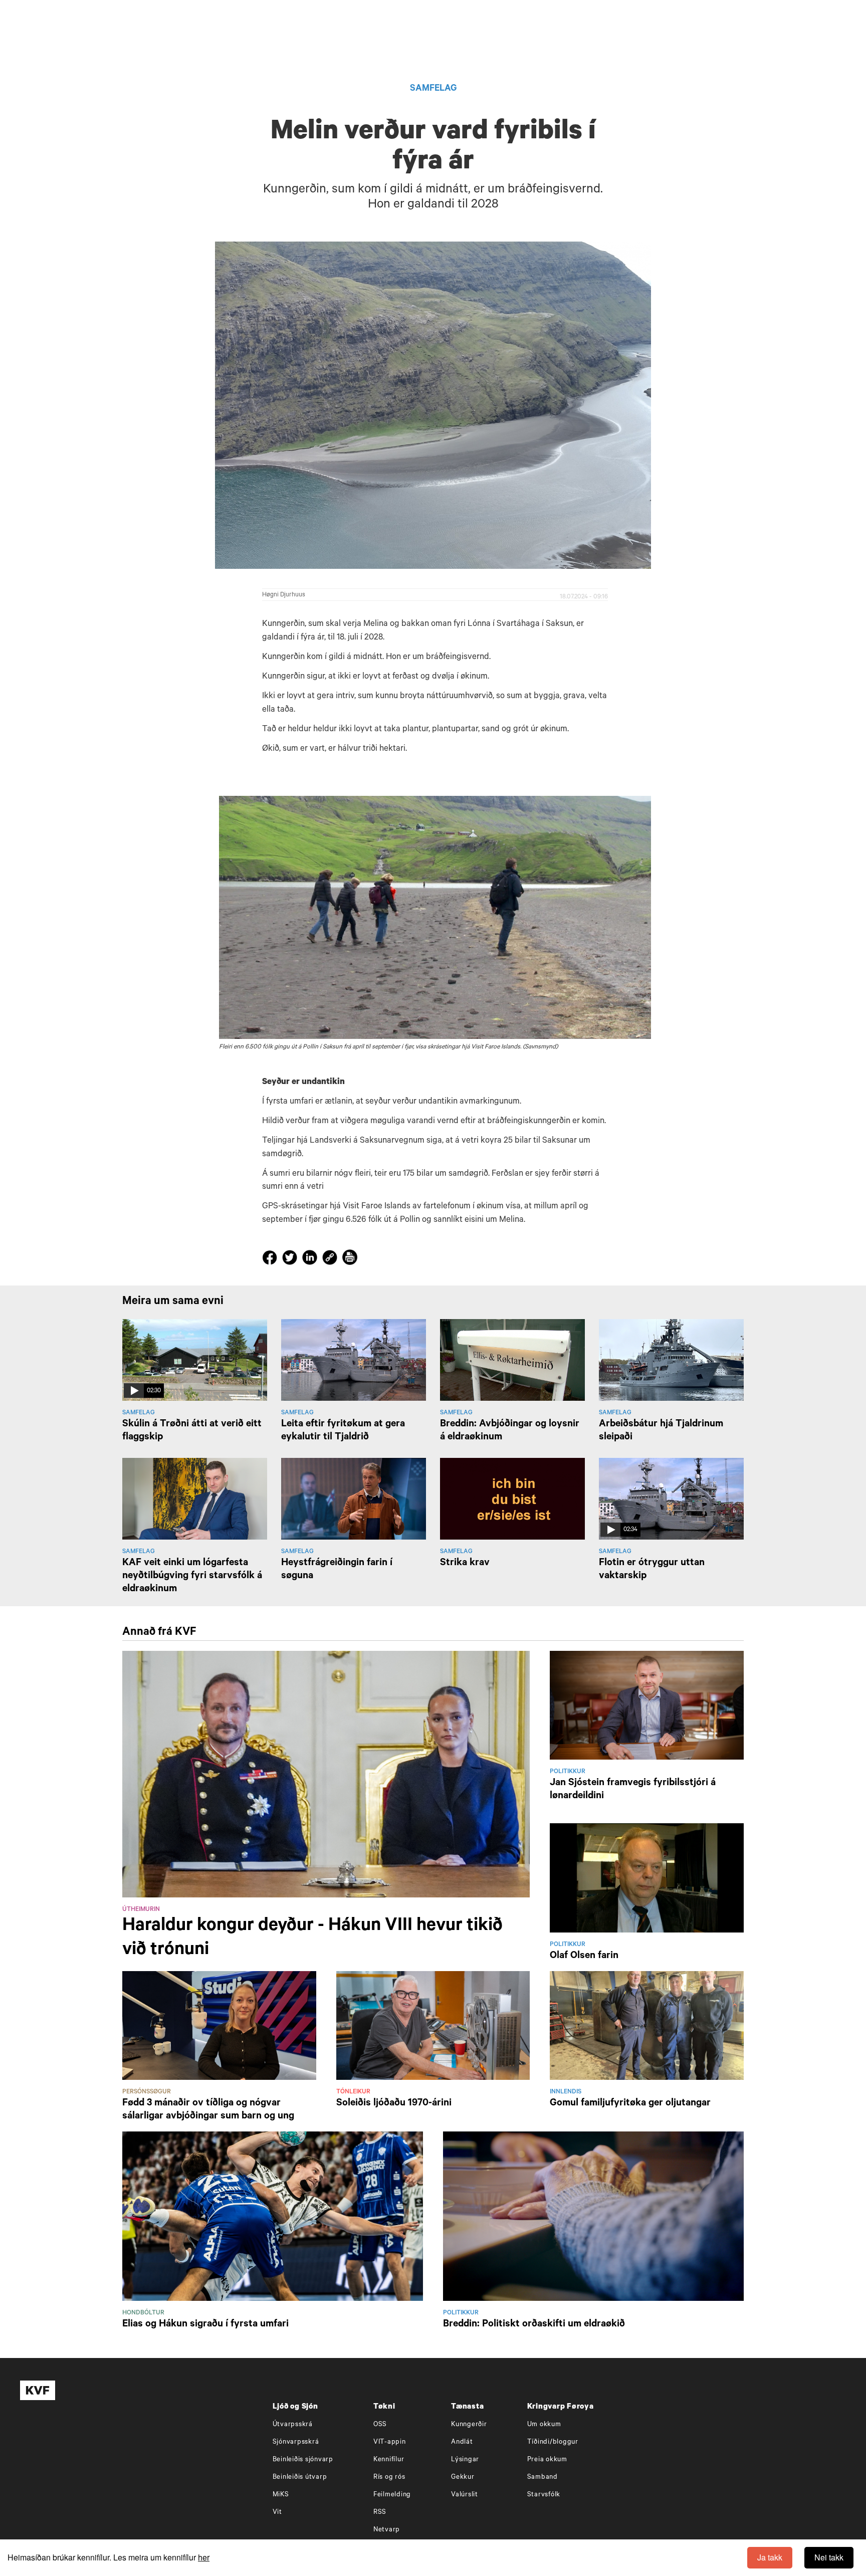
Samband (543, 2478)
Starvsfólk (544, 2495)
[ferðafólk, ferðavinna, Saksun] (435, 917)
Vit (277, 2513)
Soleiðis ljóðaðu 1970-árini (394, 2104)
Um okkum (544, 2425)
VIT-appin (390, 2442)
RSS (380, 2513)
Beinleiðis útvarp (300, 2478)
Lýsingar (465, 2460)
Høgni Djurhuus (284, 595)
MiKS (281, 2495)
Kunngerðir (469, 2425)
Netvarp (387, 2530)
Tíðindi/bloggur (553, 2442)
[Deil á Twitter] (291, 1259)
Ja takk (770, 2557)
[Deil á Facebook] (271, 1259)
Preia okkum (547, 2460)
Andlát (462, 2442)
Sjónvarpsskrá (296, 2442)
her (204, 2557)
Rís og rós (389, 2478)
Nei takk (829, 2557)
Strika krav (465, 1564)
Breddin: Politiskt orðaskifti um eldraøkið (534, 2325)
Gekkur (463, 2478)
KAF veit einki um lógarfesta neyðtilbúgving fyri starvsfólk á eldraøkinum (192, 1577)
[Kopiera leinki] (330, 1259)
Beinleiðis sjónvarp (303, 2460)
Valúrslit (465, 2495)
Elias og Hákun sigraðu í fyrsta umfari (205, 2325)
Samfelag (433, 89)
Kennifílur (389, 2460)
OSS (380, 2425)
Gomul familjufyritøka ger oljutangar (630, 2104)
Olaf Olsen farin (584, 1957)
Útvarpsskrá (293, 2425)
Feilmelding (392, 2495)
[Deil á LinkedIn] (311, 1259)
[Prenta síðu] (350, 1259)
